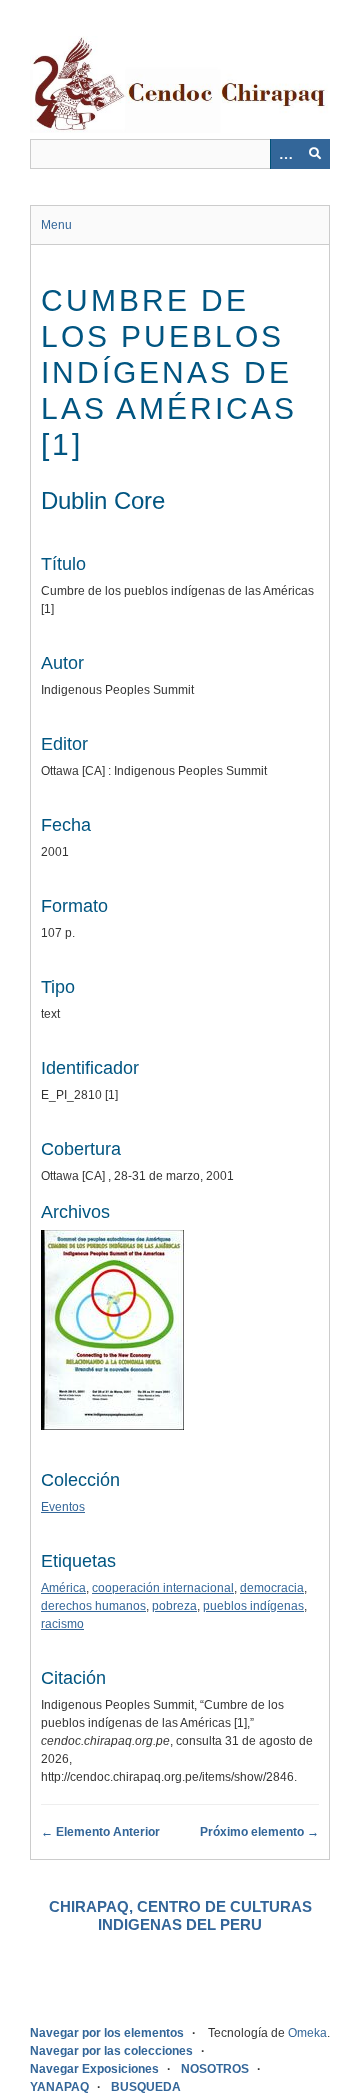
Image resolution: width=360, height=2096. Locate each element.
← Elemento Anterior (100, 1832)
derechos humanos (93, 1606)
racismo (62, 1624)
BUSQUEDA (146, 2087)
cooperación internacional (163, 1588)
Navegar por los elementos (107, 2033)
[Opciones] (285, 154)
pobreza (174, 1606)
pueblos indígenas (253, 1606)
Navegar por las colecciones (111, 2051)
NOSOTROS (215, 2069)
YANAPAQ (59, 2087)
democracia (272, 1588)
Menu (56, 225)
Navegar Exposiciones (94, 2069)
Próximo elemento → (259, 1832)
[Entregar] (315, 154)
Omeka (307, 2033)
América (63, 1588)
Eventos (63, 1507)
